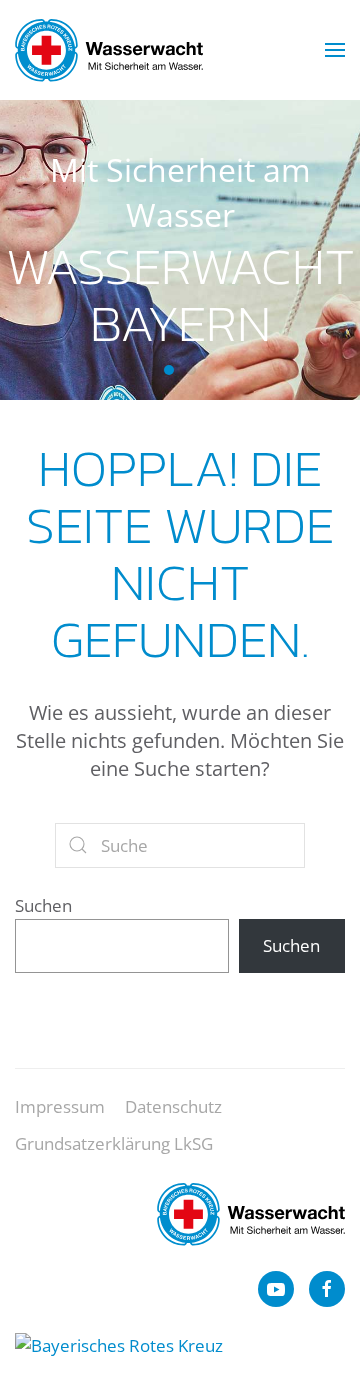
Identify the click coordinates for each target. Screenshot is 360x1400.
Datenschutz (173, 1106)
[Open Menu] (335, 50)
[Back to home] (109, 50)
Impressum (60, 1106)
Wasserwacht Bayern (169, 370)
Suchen (43, 905)
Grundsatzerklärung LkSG (114, 1143)
